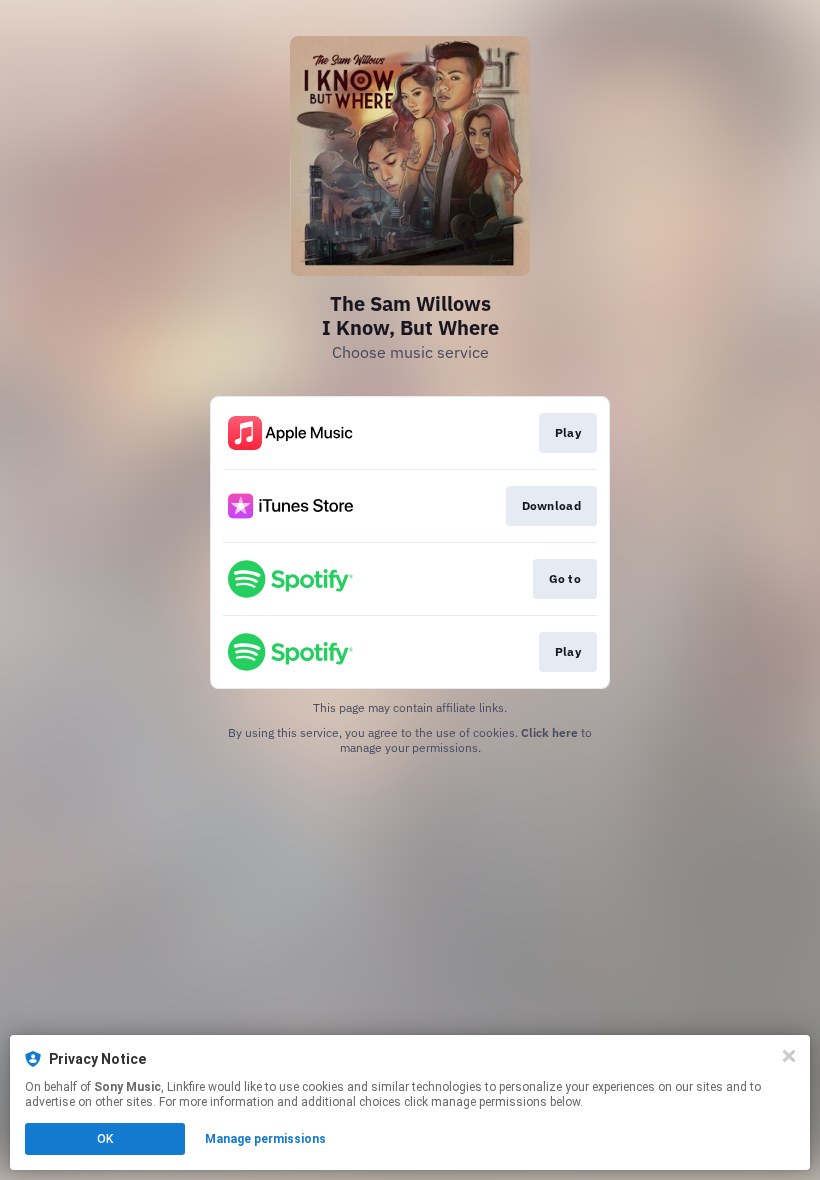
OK (105, 1139)
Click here (549, 732)
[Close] (789, 1056)
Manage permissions (265, 1139)
